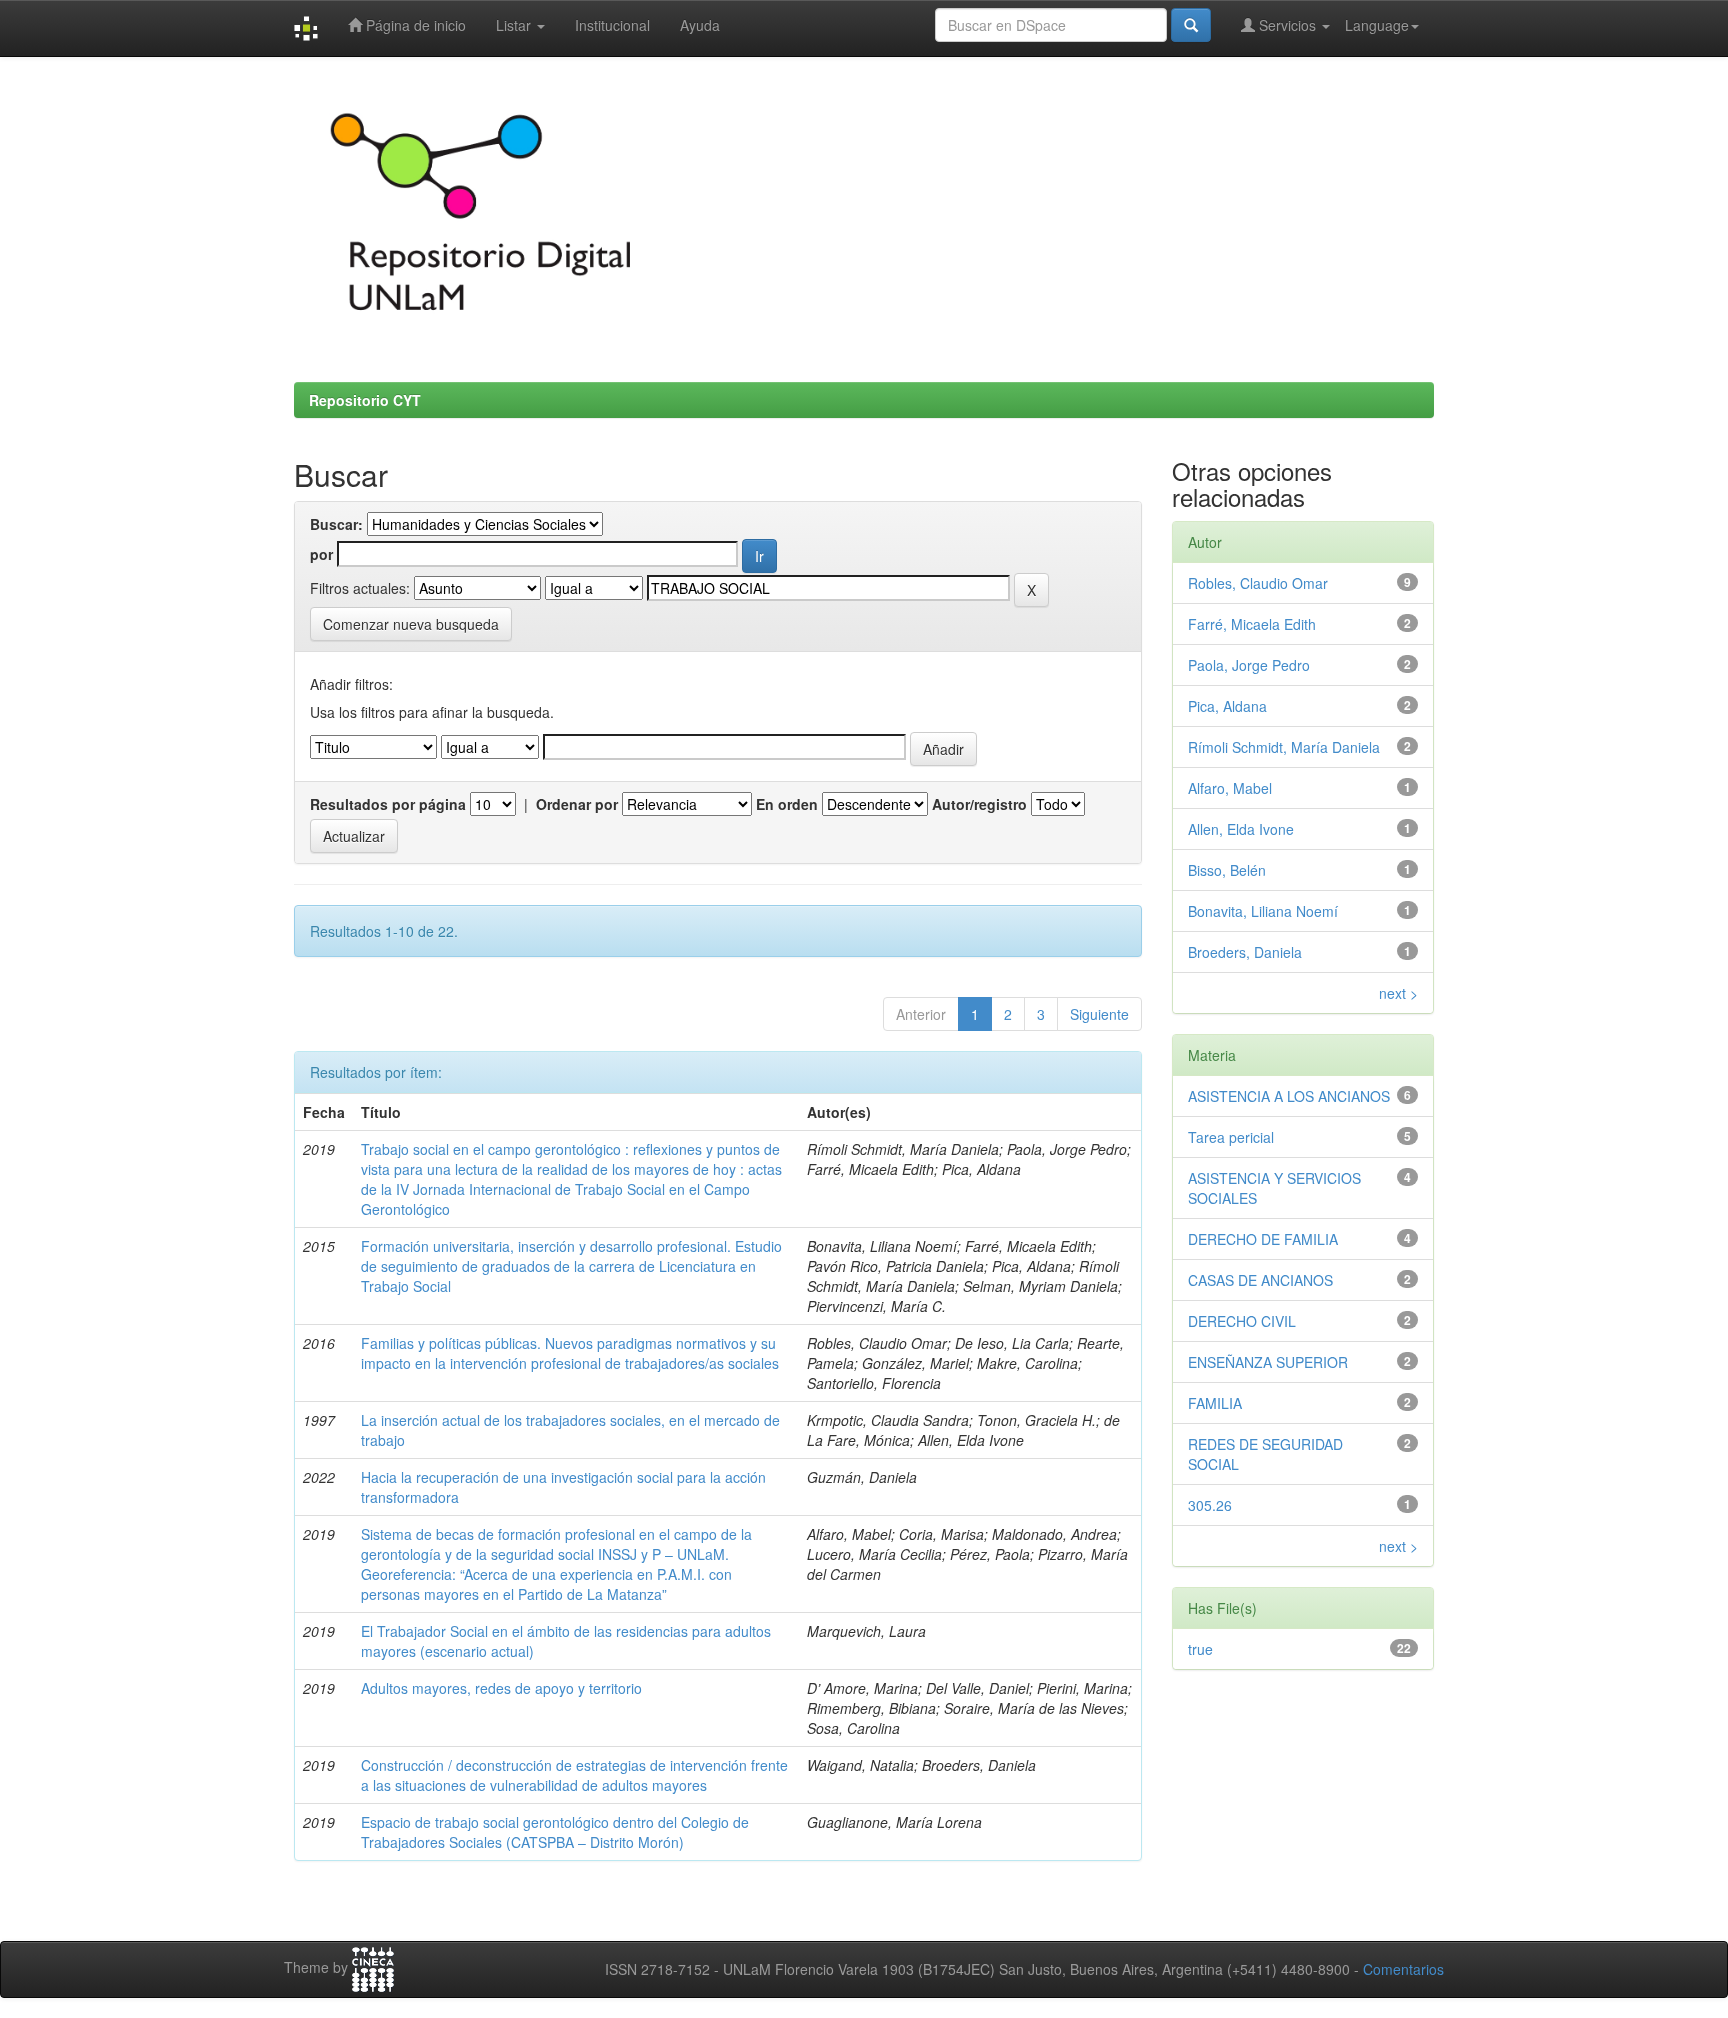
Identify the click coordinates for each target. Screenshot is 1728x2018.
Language (1377, 25)
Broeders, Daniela (1245, 952)
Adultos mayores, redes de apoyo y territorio (501, 1688)
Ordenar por (577, 804)
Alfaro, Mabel (1230, 788)
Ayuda (700, 25)
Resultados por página (388, 804)
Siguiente (1099, 1014)
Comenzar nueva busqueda (411, 624)
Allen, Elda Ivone (1241, 829)
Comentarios (1403, 1969)
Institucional (612, 25)
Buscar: (336, 524)
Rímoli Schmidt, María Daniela (1284, 747)
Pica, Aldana (1227, 706)
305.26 (1210, 1505)
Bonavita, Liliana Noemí (1263, 911)
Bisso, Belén (1227, 870)
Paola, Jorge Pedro (1249, 665)
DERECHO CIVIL (1242, 1321)
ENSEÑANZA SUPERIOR (1268, 1362)
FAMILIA (1215, 1403)
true (1200, 1649)
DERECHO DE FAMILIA (1263, 1239)
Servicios (1287, 25)
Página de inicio (414, 25)
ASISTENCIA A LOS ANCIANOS (1289, 1096)
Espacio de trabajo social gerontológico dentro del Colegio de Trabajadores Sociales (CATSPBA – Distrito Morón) (555, 1832)
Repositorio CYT (365, 400)
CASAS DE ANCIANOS (1260, 1280)
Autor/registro (979, 804)
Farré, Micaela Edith (1252, 624)
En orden (787, 804)
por (321, 554)
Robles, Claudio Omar (1258, 583)
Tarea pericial (1231, 1137)
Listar (515, 25)
